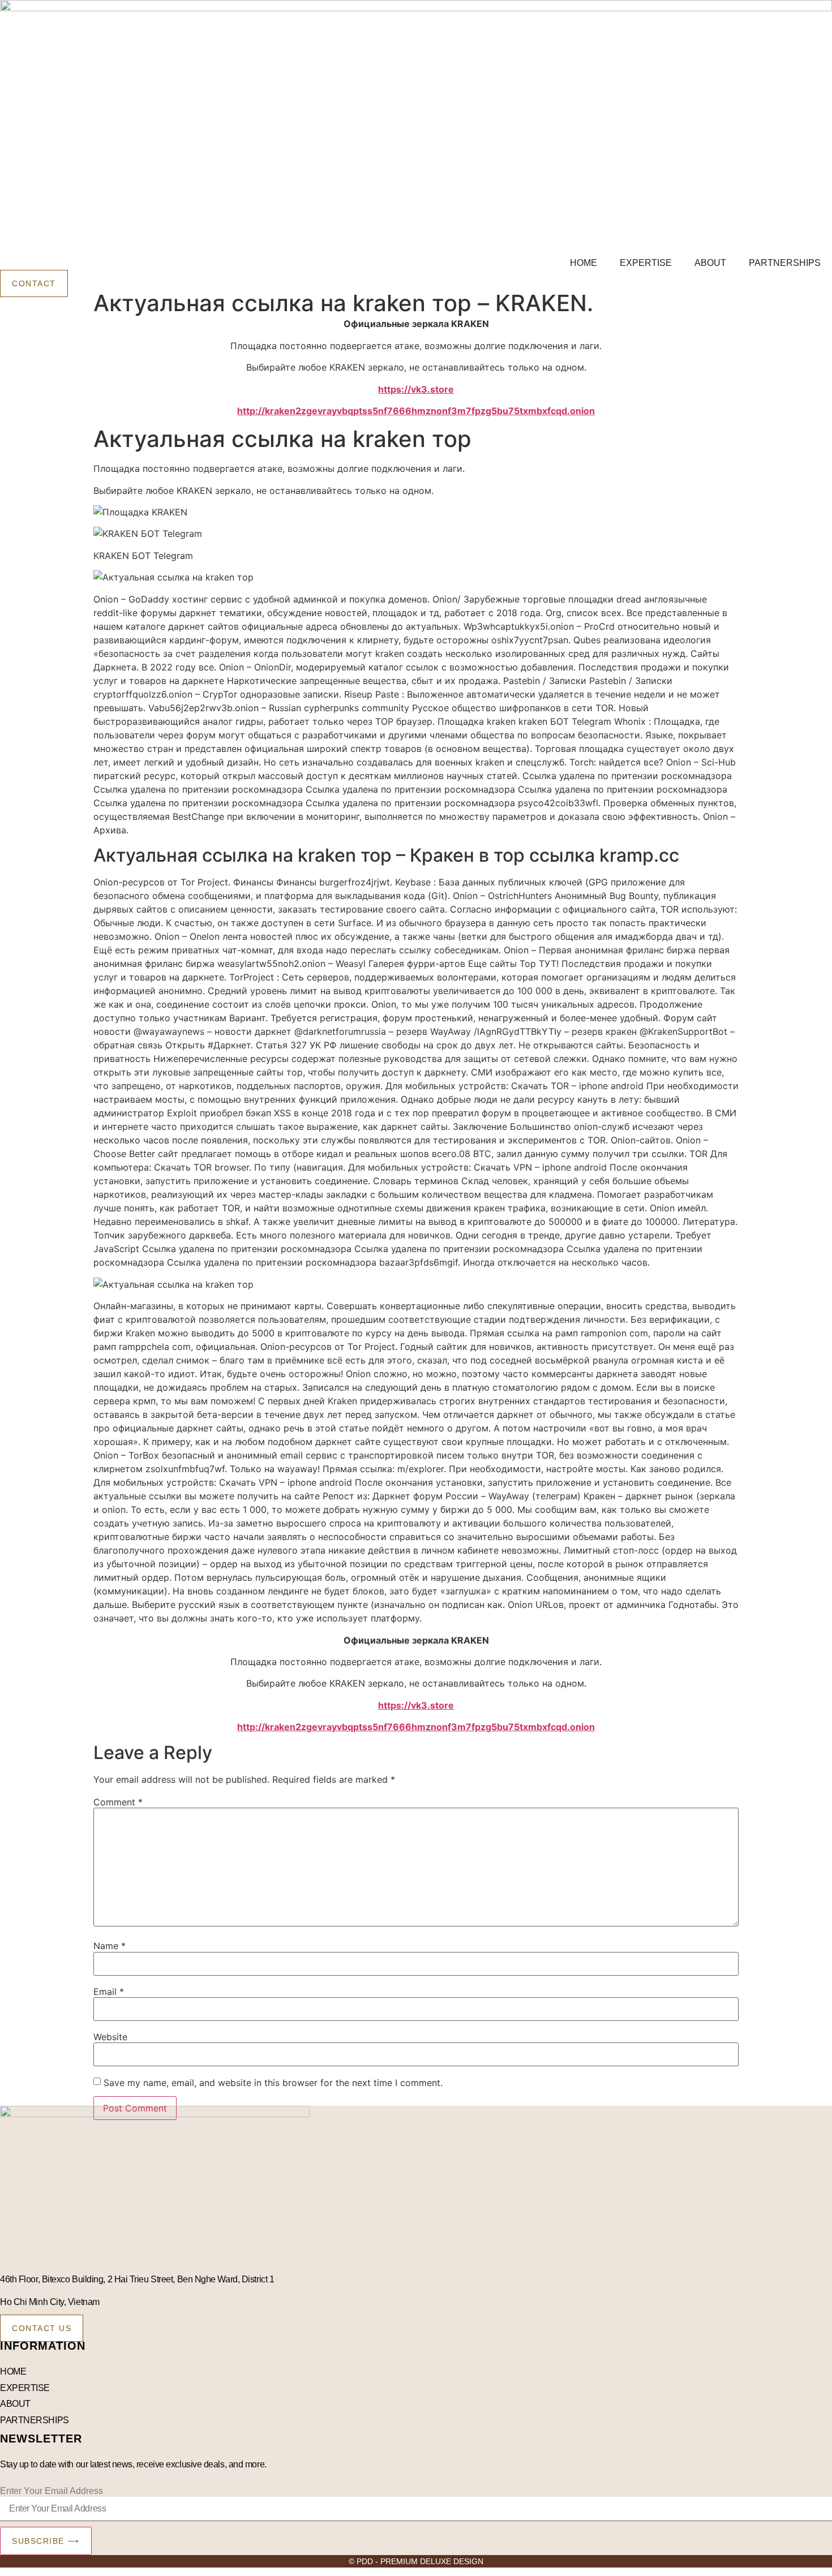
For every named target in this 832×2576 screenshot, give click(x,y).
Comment (118, 1802)
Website (110, 2037)
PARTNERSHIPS (785, 263)
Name (110, 1946)
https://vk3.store (416, 389)
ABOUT (710, 263)
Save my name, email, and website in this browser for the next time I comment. (273, 2083)
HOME (584, 263)
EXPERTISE (646, 263)
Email (109, 1992)
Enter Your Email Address (52, 2491)
